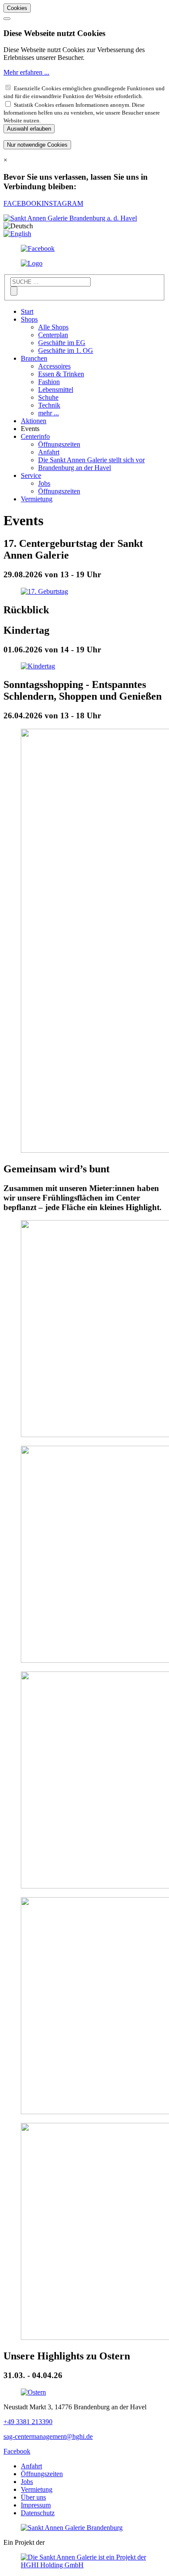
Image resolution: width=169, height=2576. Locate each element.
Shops (29, 319)
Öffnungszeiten (59, 444)
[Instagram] (32, 263)
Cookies (17, 8)
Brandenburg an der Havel (75, 468)
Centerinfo (35, 436)
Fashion (49, 382)
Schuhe (48, 397)
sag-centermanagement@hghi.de (48, 2436)
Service (31, 475)
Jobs (44, 483)
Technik (49, 405)
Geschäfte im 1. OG (66, 350)
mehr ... (49, 413)
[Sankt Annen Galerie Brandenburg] (72, 2528)
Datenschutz (38, 2513)
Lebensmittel (56, 390)
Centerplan (53, 335)
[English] (17, 234)
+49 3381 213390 (28, 2422)
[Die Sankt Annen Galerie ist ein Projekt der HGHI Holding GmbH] (84, 2565)
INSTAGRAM (62, 203)
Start (27, 311)
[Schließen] (7, 19)
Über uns (33, 2497)
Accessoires (54, 366)
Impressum (36, 2505)
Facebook (17, 2451)
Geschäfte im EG (62, 343)
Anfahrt (49, 452)
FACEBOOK (23, 203)
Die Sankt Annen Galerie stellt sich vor (91, 460)
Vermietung (37, 499)
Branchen (34, 358)
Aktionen (34, 421)
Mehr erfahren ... (26, 72)
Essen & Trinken (61, 374)
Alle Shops (53, 327)
